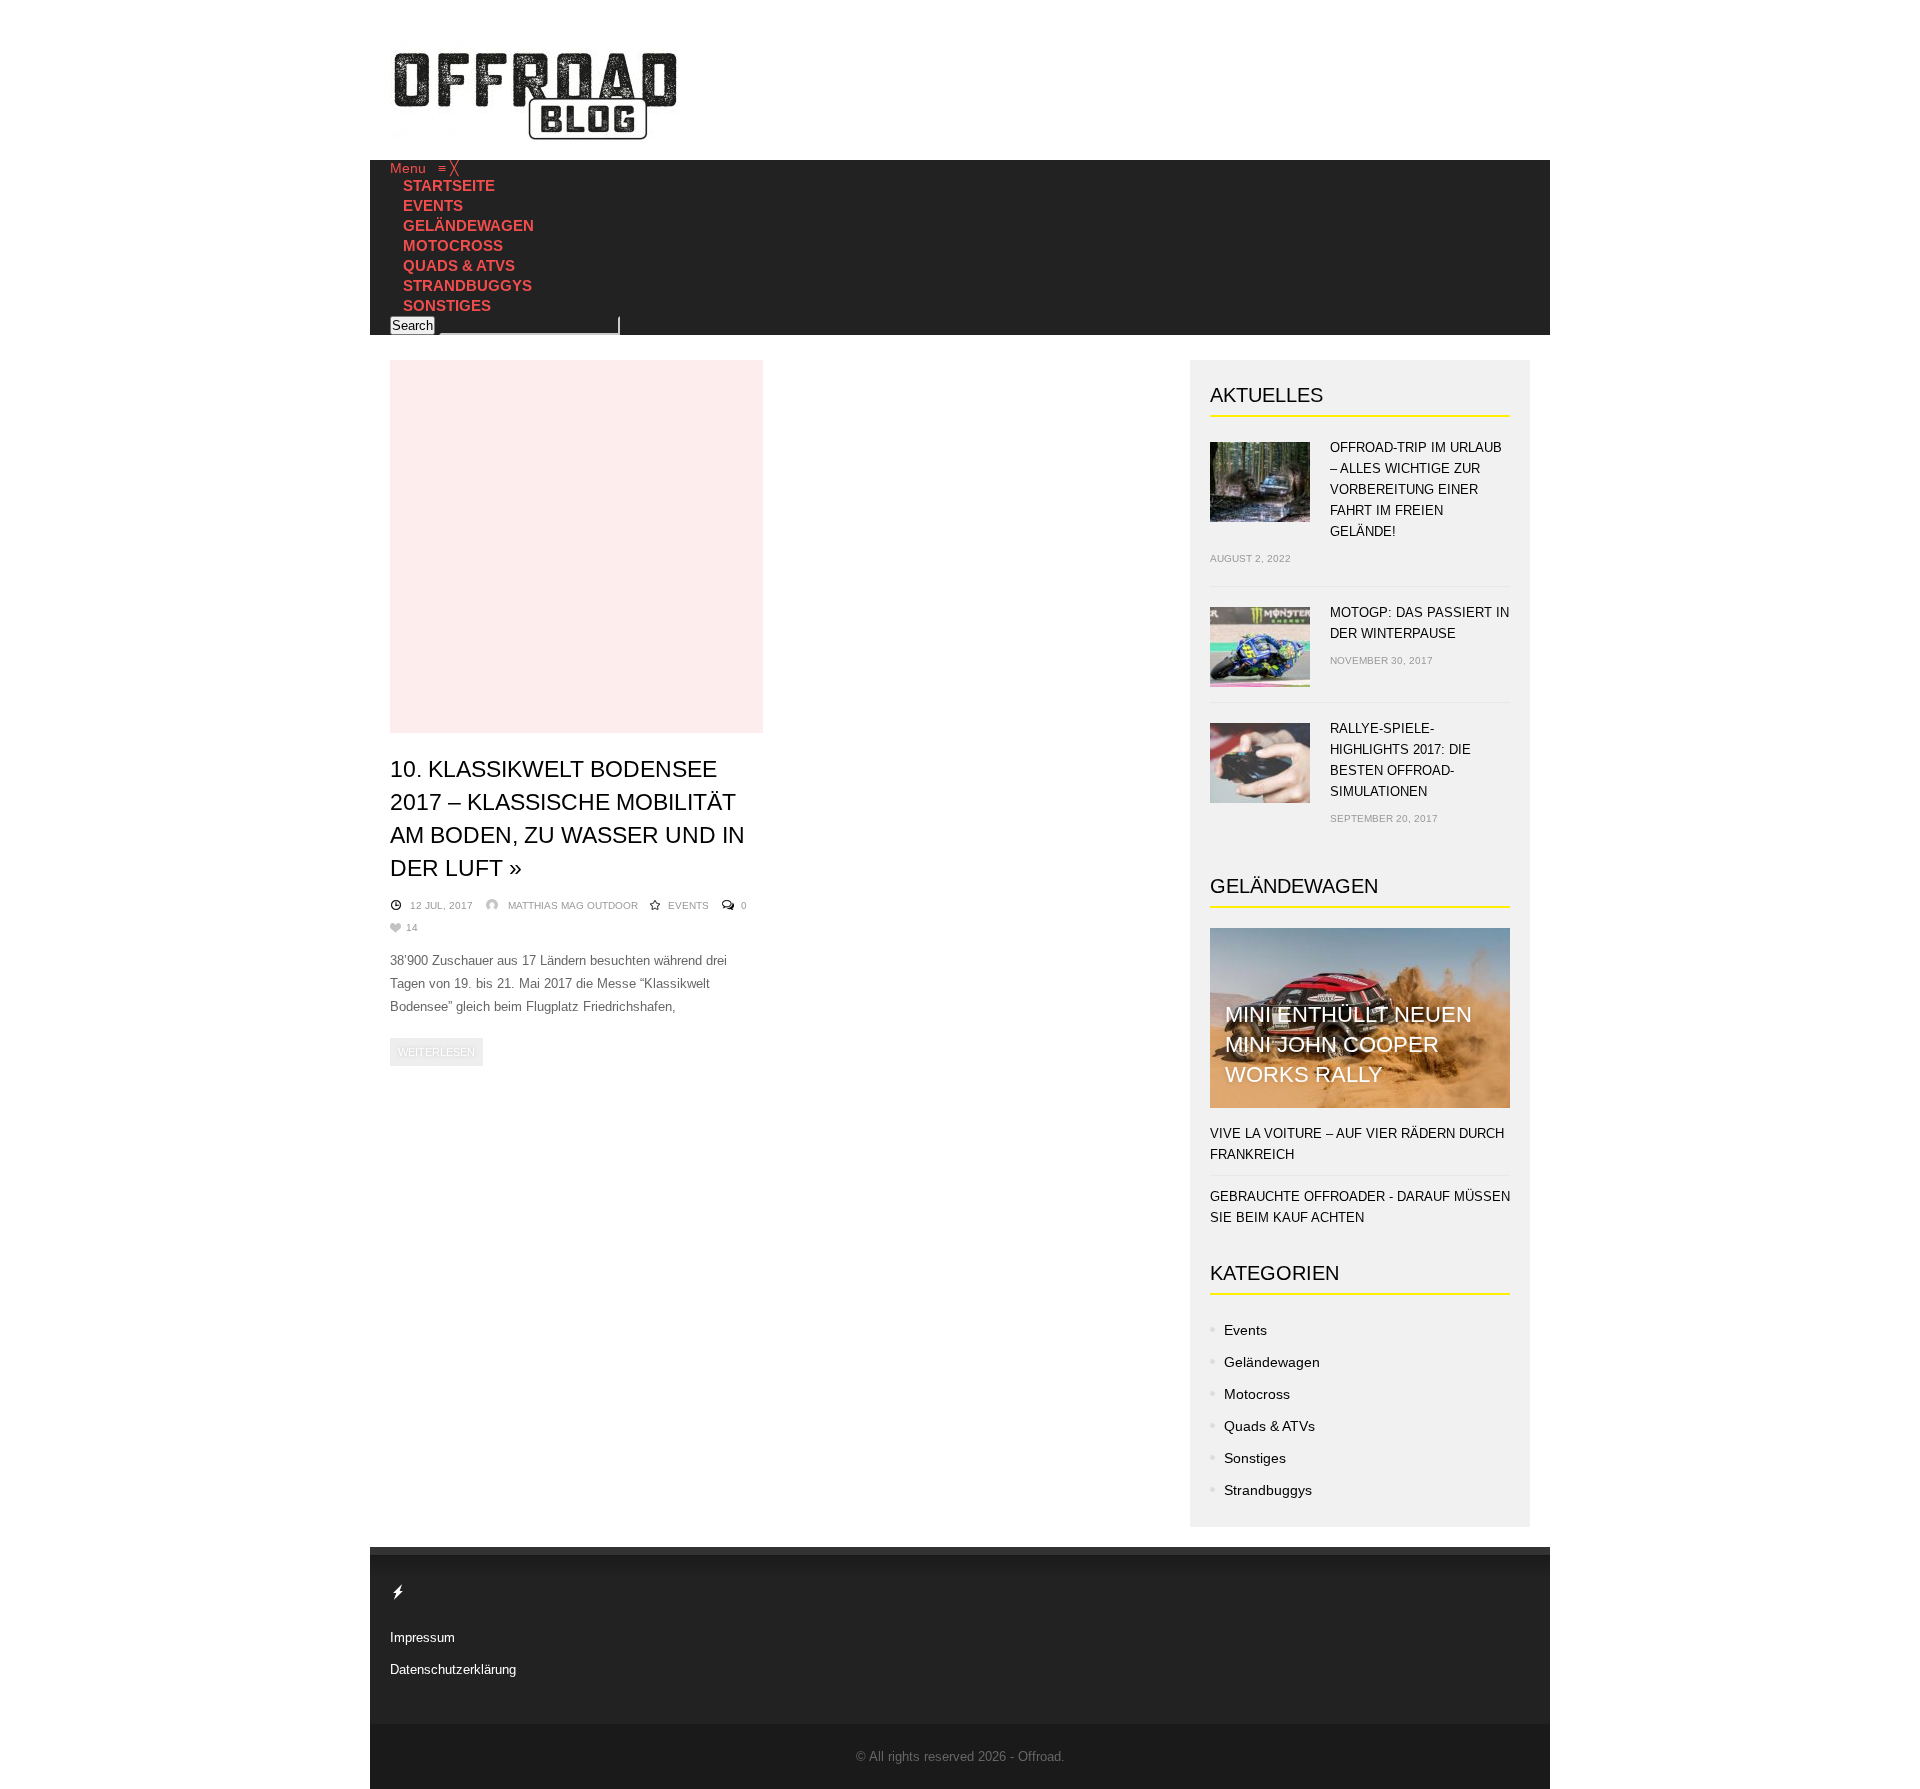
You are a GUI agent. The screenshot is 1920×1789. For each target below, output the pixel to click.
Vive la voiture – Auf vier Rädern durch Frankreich (1357, 1144)
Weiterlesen (436, 1052)
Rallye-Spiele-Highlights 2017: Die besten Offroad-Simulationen (1400, 760)
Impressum (422, 1637)
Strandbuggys (1268, 1490)
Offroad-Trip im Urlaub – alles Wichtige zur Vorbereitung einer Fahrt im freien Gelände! (1416, 489)
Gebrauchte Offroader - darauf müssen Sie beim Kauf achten (1360, 1207)
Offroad (1039, 1756)
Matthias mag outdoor (573, 905)
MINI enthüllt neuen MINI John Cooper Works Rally (1348, 1044)
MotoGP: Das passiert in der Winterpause (1419, 623)
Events (688, 905)
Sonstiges (1255, 1458)
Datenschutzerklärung (453, 1669)
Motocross (1257, 1394)
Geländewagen (1272, 1362)
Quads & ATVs (1269, 1426)
